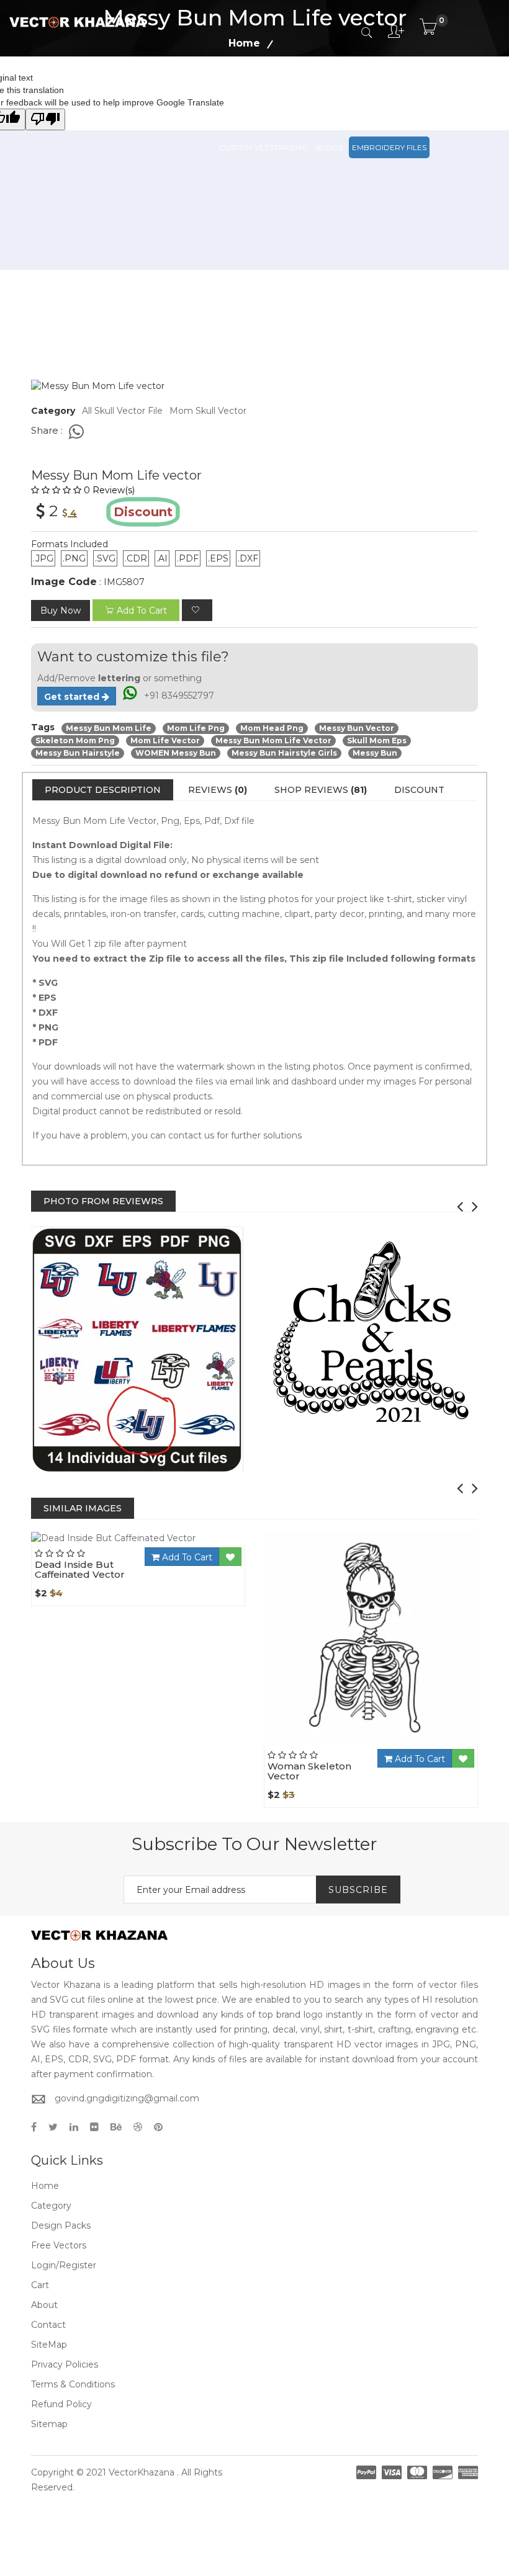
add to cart (142, 610)
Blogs (329, 147)
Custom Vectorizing (263, 147)
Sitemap (49, 2424)
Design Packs (247, 92)
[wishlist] (197, 610)
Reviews (218, 790)
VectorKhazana (142, 2472)
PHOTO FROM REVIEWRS (103, 1201)
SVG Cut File (309, 92)
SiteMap (49, 2345)
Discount (419, 790)
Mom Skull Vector (208, 411)
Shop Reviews (321, 790)
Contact (48, 2325)
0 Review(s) (109, 490)
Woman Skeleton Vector (309, 1771)
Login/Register (64, 2265)
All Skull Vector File (122, 411)
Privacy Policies (65, 2364)
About (44, 2305)
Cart (40, 2285)
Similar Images (83, 1508)
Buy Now (61, 610)
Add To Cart (186, 1557)
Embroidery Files (389, 147)
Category (51, 2206)
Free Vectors (429, 92)
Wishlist (173, 1544)
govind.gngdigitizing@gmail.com (127, 2098)
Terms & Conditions (73, 2384)
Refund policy (61, 2404)
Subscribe (358, 1890)
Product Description (103, 790)
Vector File (367, 92)
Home (45, 2186)
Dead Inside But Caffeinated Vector (80, 1570)
